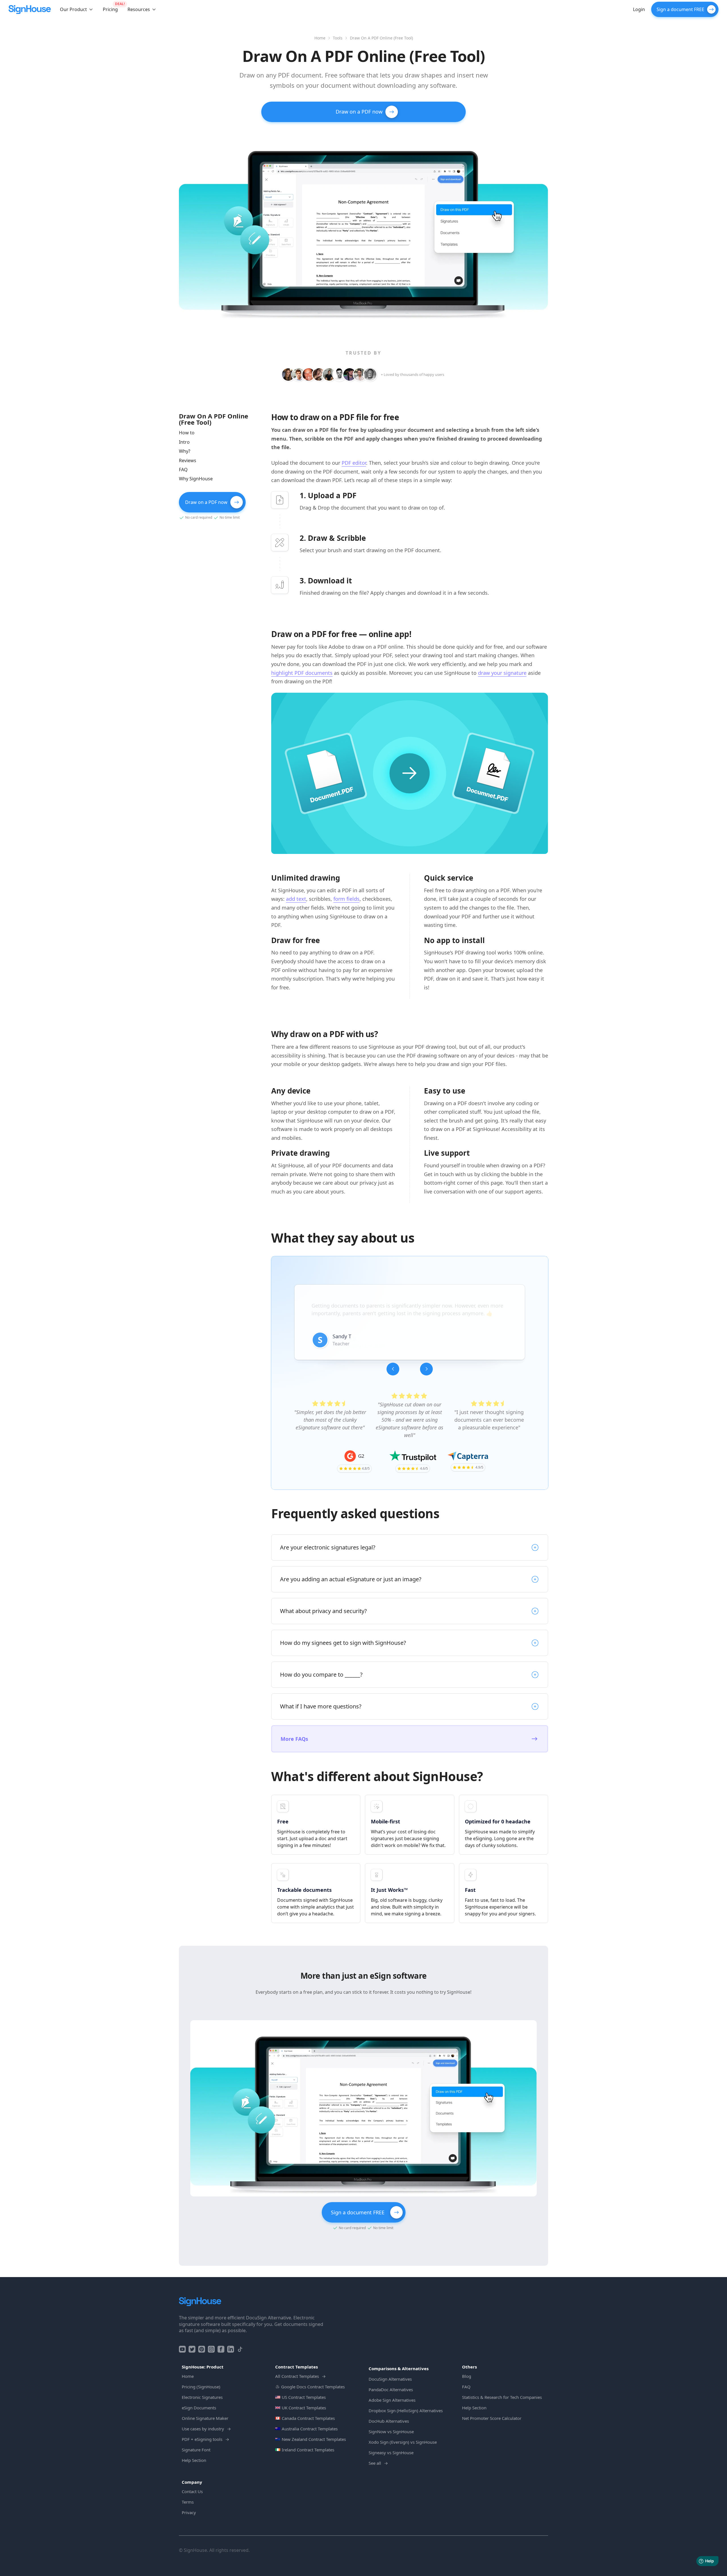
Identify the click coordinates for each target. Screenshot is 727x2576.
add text (296, 899)
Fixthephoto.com (377, 1354)
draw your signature (502, 673)
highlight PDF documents (302, 673)
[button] (77, 9)
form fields (346, 899)
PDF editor (354, 463)
